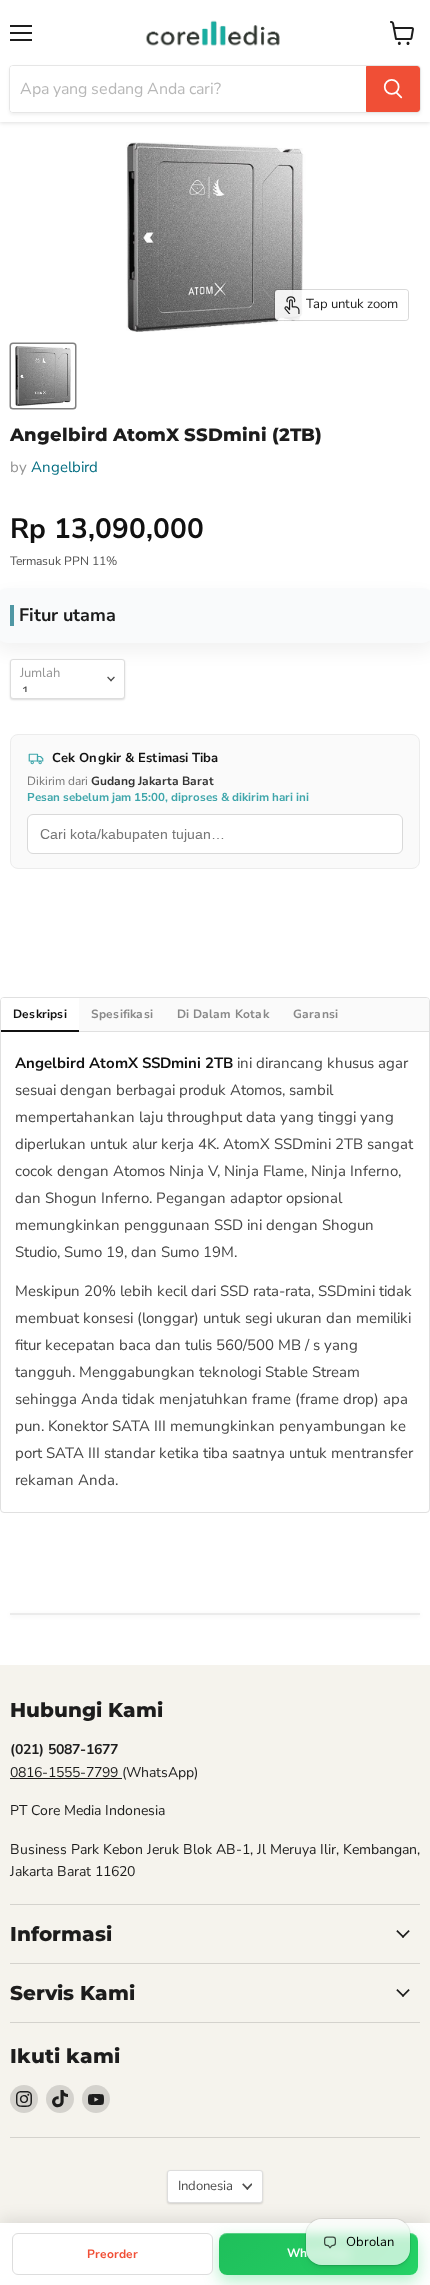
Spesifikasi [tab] (122, 1014)
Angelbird (64, 467)
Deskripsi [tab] (40, 1014)
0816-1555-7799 (66, 1772)
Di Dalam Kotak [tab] (223, 1014)
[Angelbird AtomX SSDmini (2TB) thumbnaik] (43, 376)
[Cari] (393, 89)
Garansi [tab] (315, 1014)
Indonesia (205, 2186)
